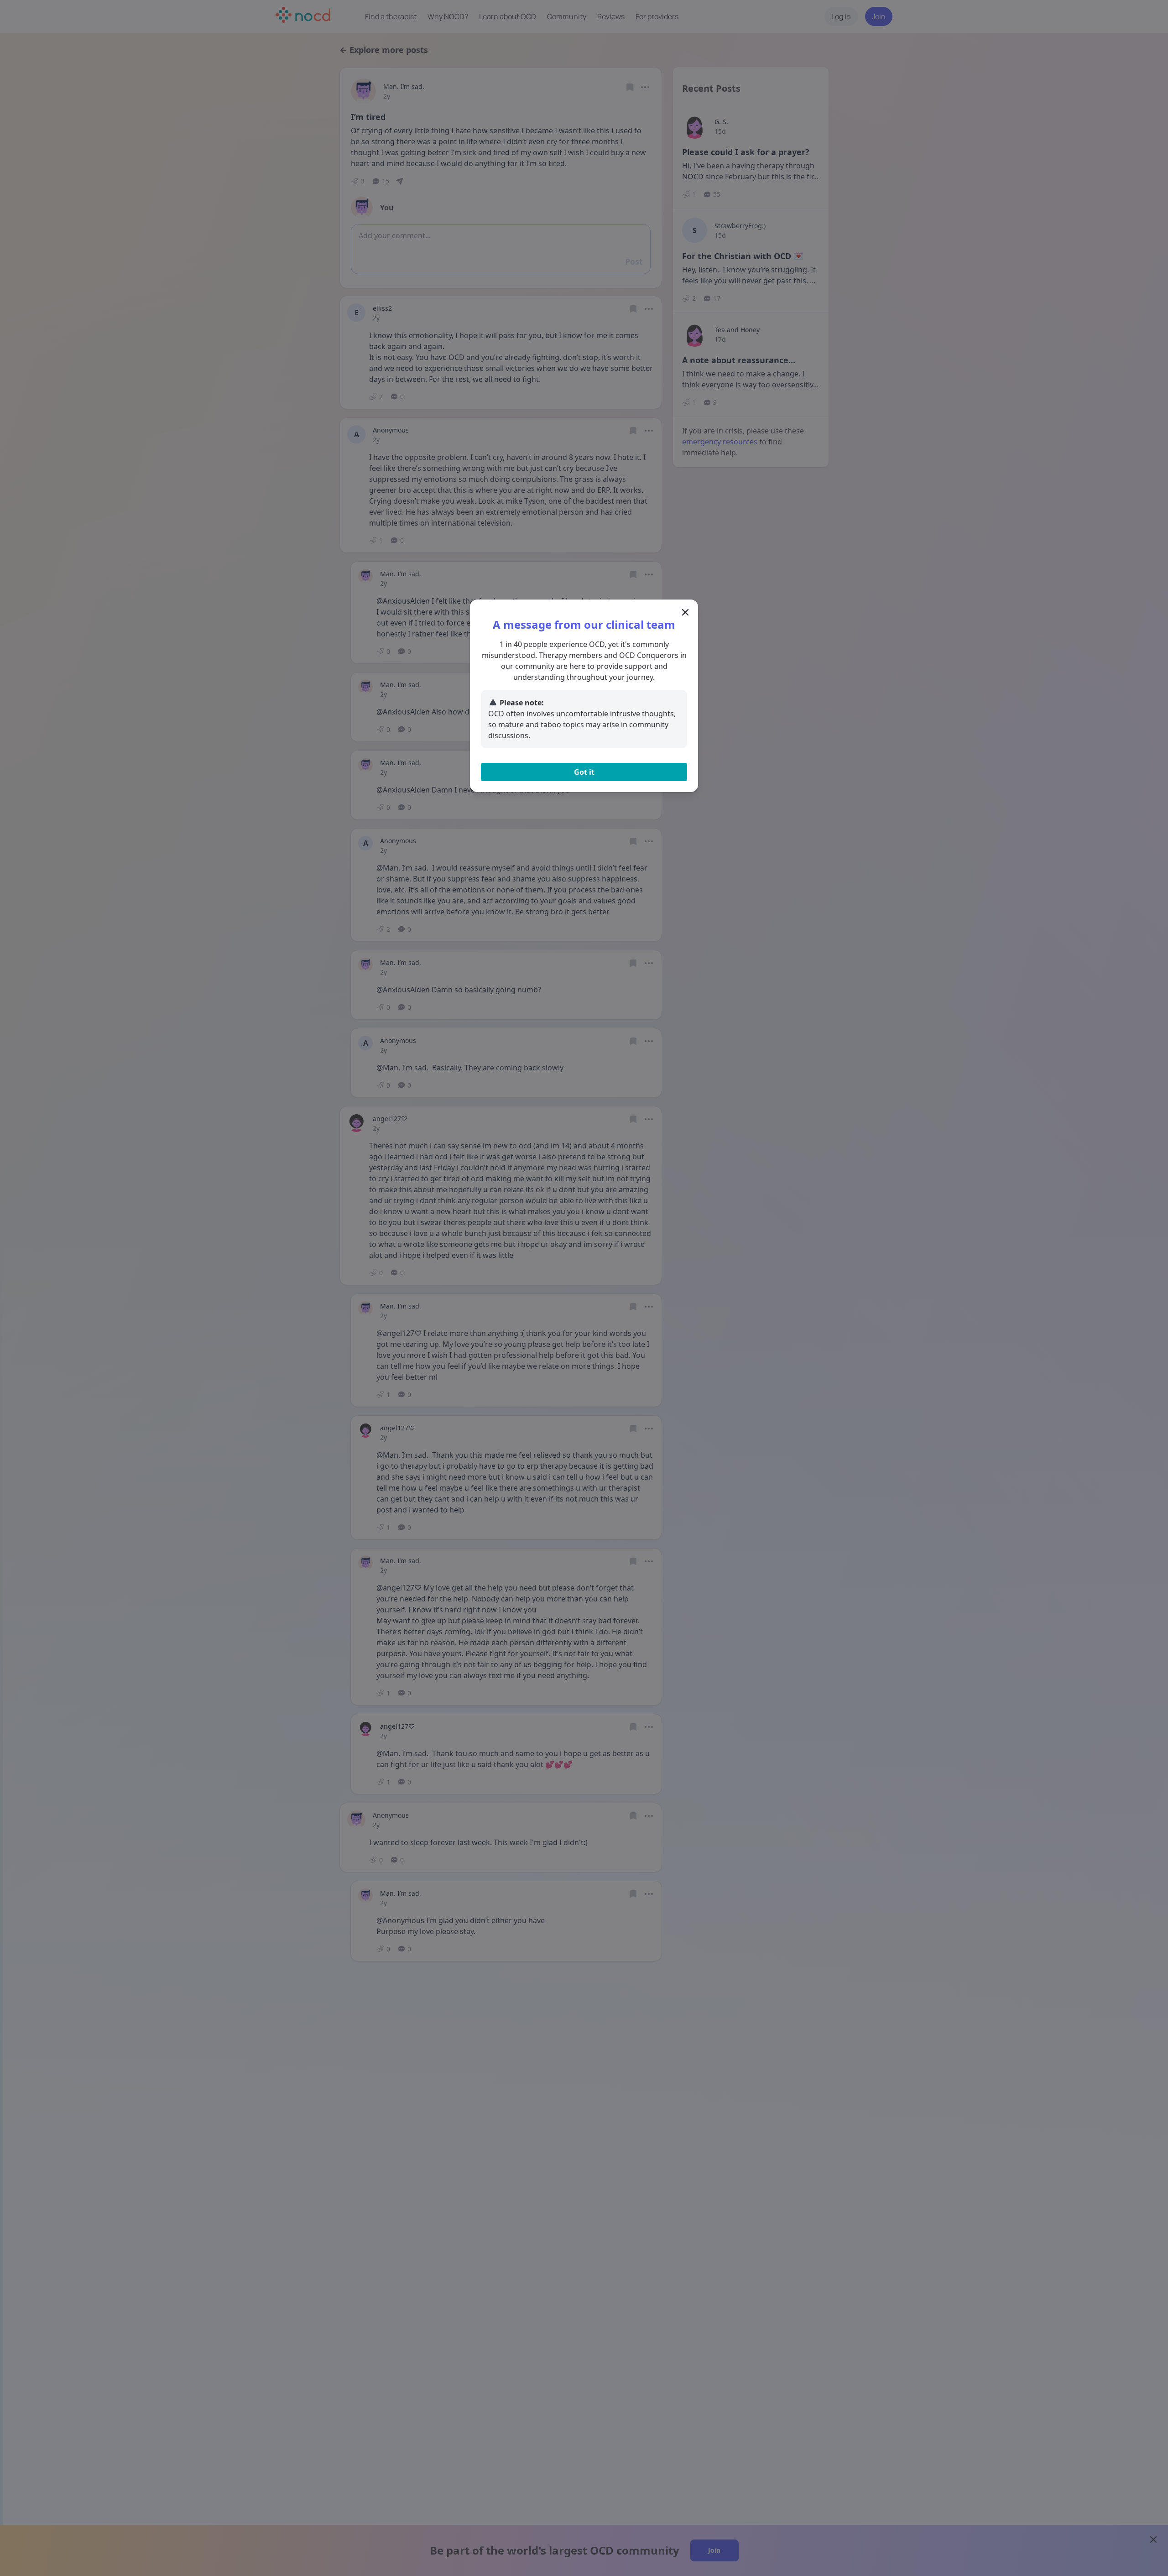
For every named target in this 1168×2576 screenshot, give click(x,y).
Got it (584, 772)
